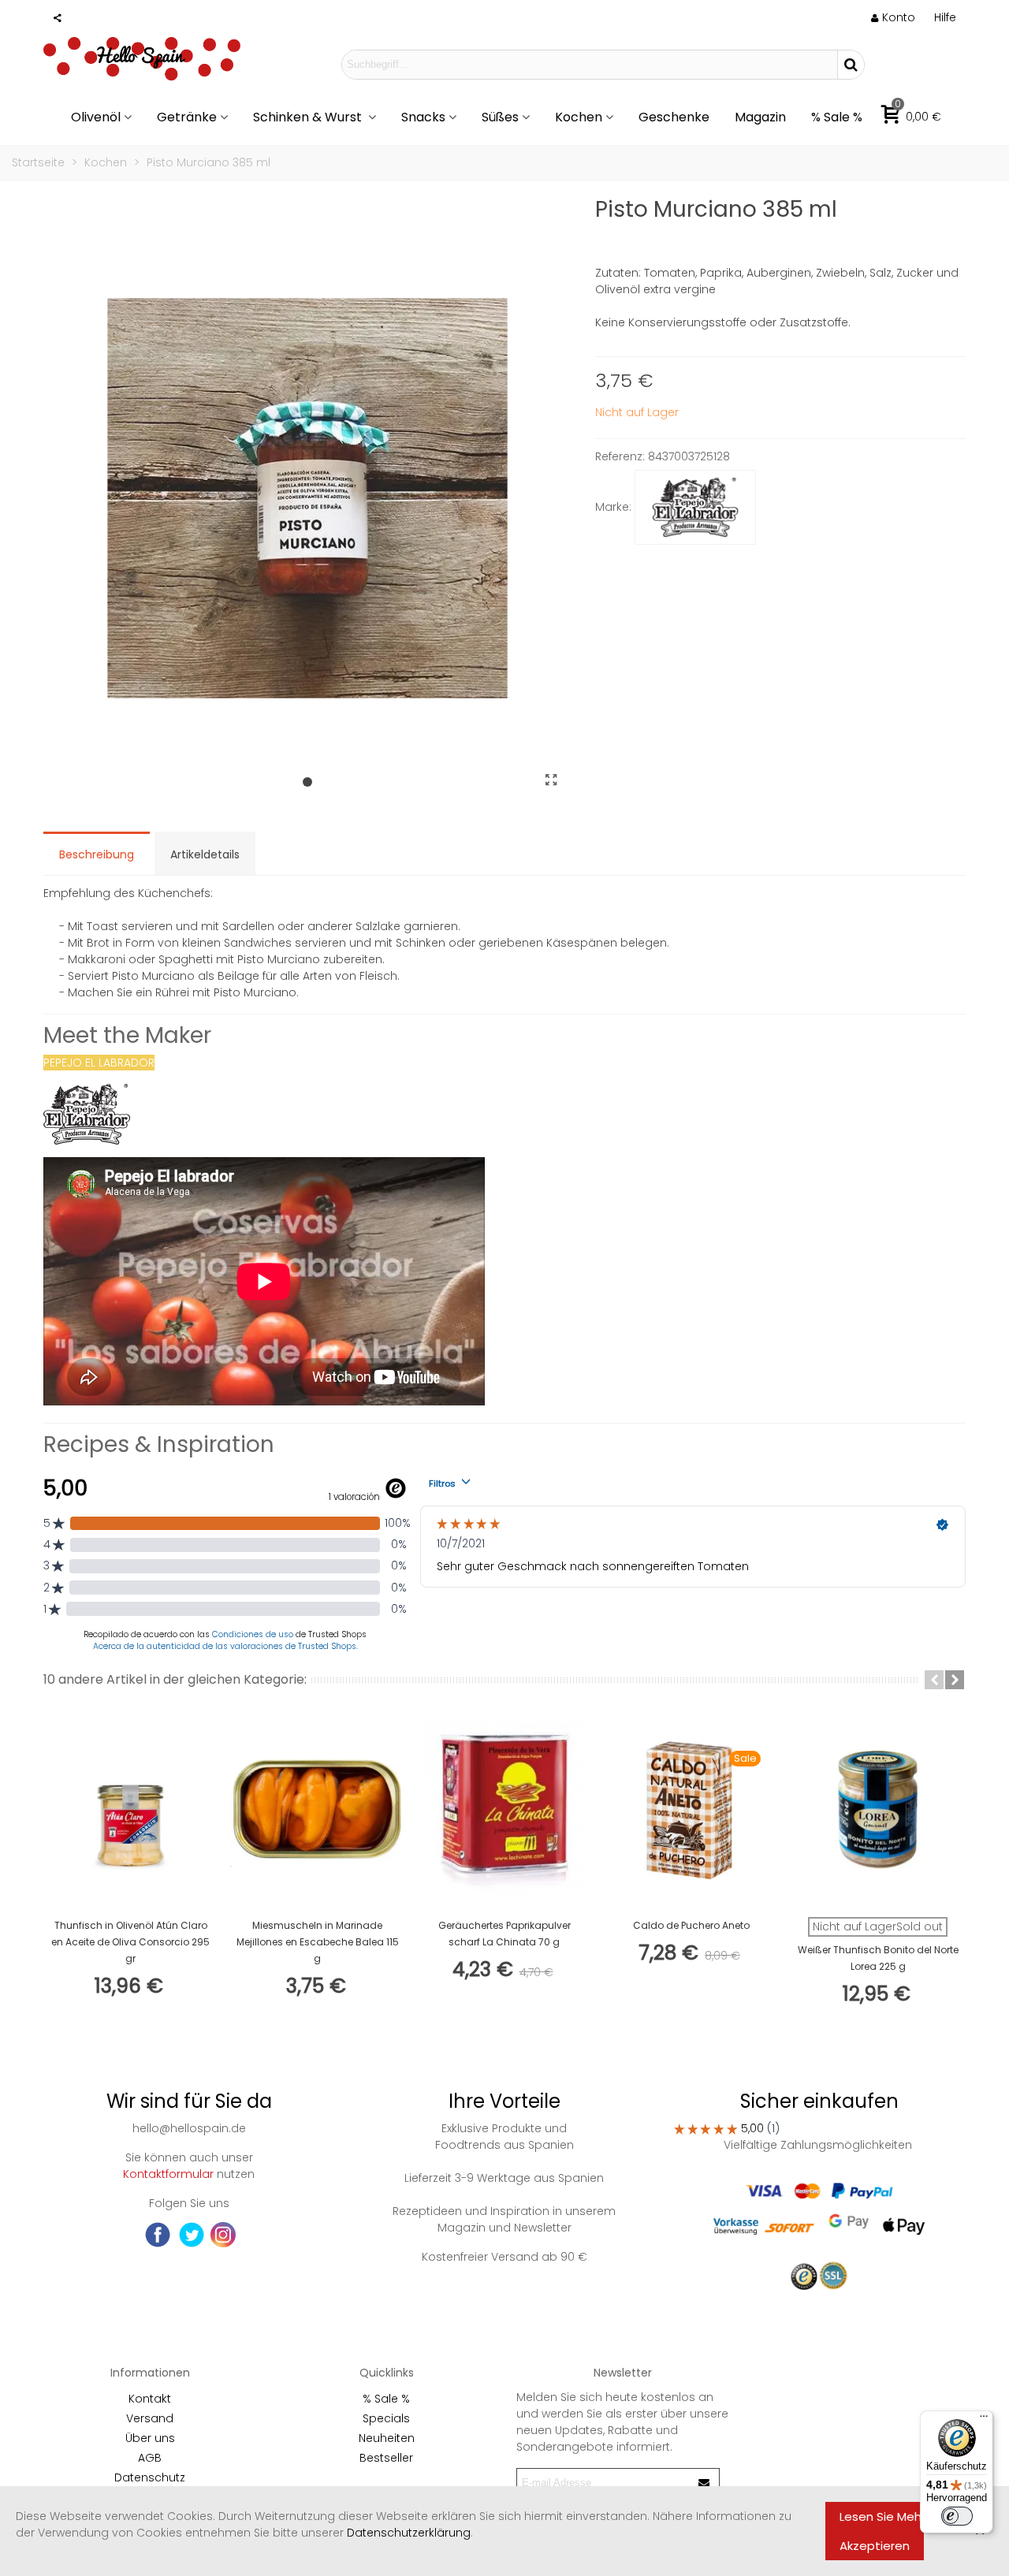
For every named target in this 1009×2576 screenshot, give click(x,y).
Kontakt (150, 2399)
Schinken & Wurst (309, 117)
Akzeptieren (875, 2546)
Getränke (187, 117)
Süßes (500, 117)
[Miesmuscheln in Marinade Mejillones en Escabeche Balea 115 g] (317, 1809)
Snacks (423, 117)
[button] (945, 17)
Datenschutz (150, 2477)
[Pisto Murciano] (552, 780)
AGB (150, 2458)
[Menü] (984, 2420)
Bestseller (386, 2458)
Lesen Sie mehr (882, 2516)
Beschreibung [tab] (97, 854)
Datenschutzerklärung (409, 2533)
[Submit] (705, 2483)
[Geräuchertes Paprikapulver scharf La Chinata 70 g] (504, 1809)
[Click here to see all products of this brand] (695, 508)
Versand (150, 2418)
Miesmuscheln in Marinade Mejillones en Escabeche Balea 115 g (318, 1942)
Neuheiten (387, 2438)
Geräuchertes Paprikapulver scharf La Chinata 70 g (504, 1934)
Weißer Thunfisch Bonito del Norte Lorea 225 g (878, 1958)
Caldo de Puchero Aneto (691, 1925)
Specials (386, 2418)
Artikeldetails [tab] (205, 854)
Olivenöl (96, 117)
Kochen (579, 117)
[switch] (957, 2516)
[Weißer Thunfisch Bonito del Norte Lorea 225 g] (878, 1809)
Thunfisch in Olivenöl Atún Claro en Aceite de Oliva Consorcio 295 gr (130, 1942)
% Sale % (837, 117)
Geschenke (674, 117)
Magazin (760, 117)
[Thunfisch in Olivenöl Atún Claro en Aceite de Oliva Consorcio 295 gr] (130, 1809)
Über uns (150, 2438)
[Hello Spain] (142, 64)
